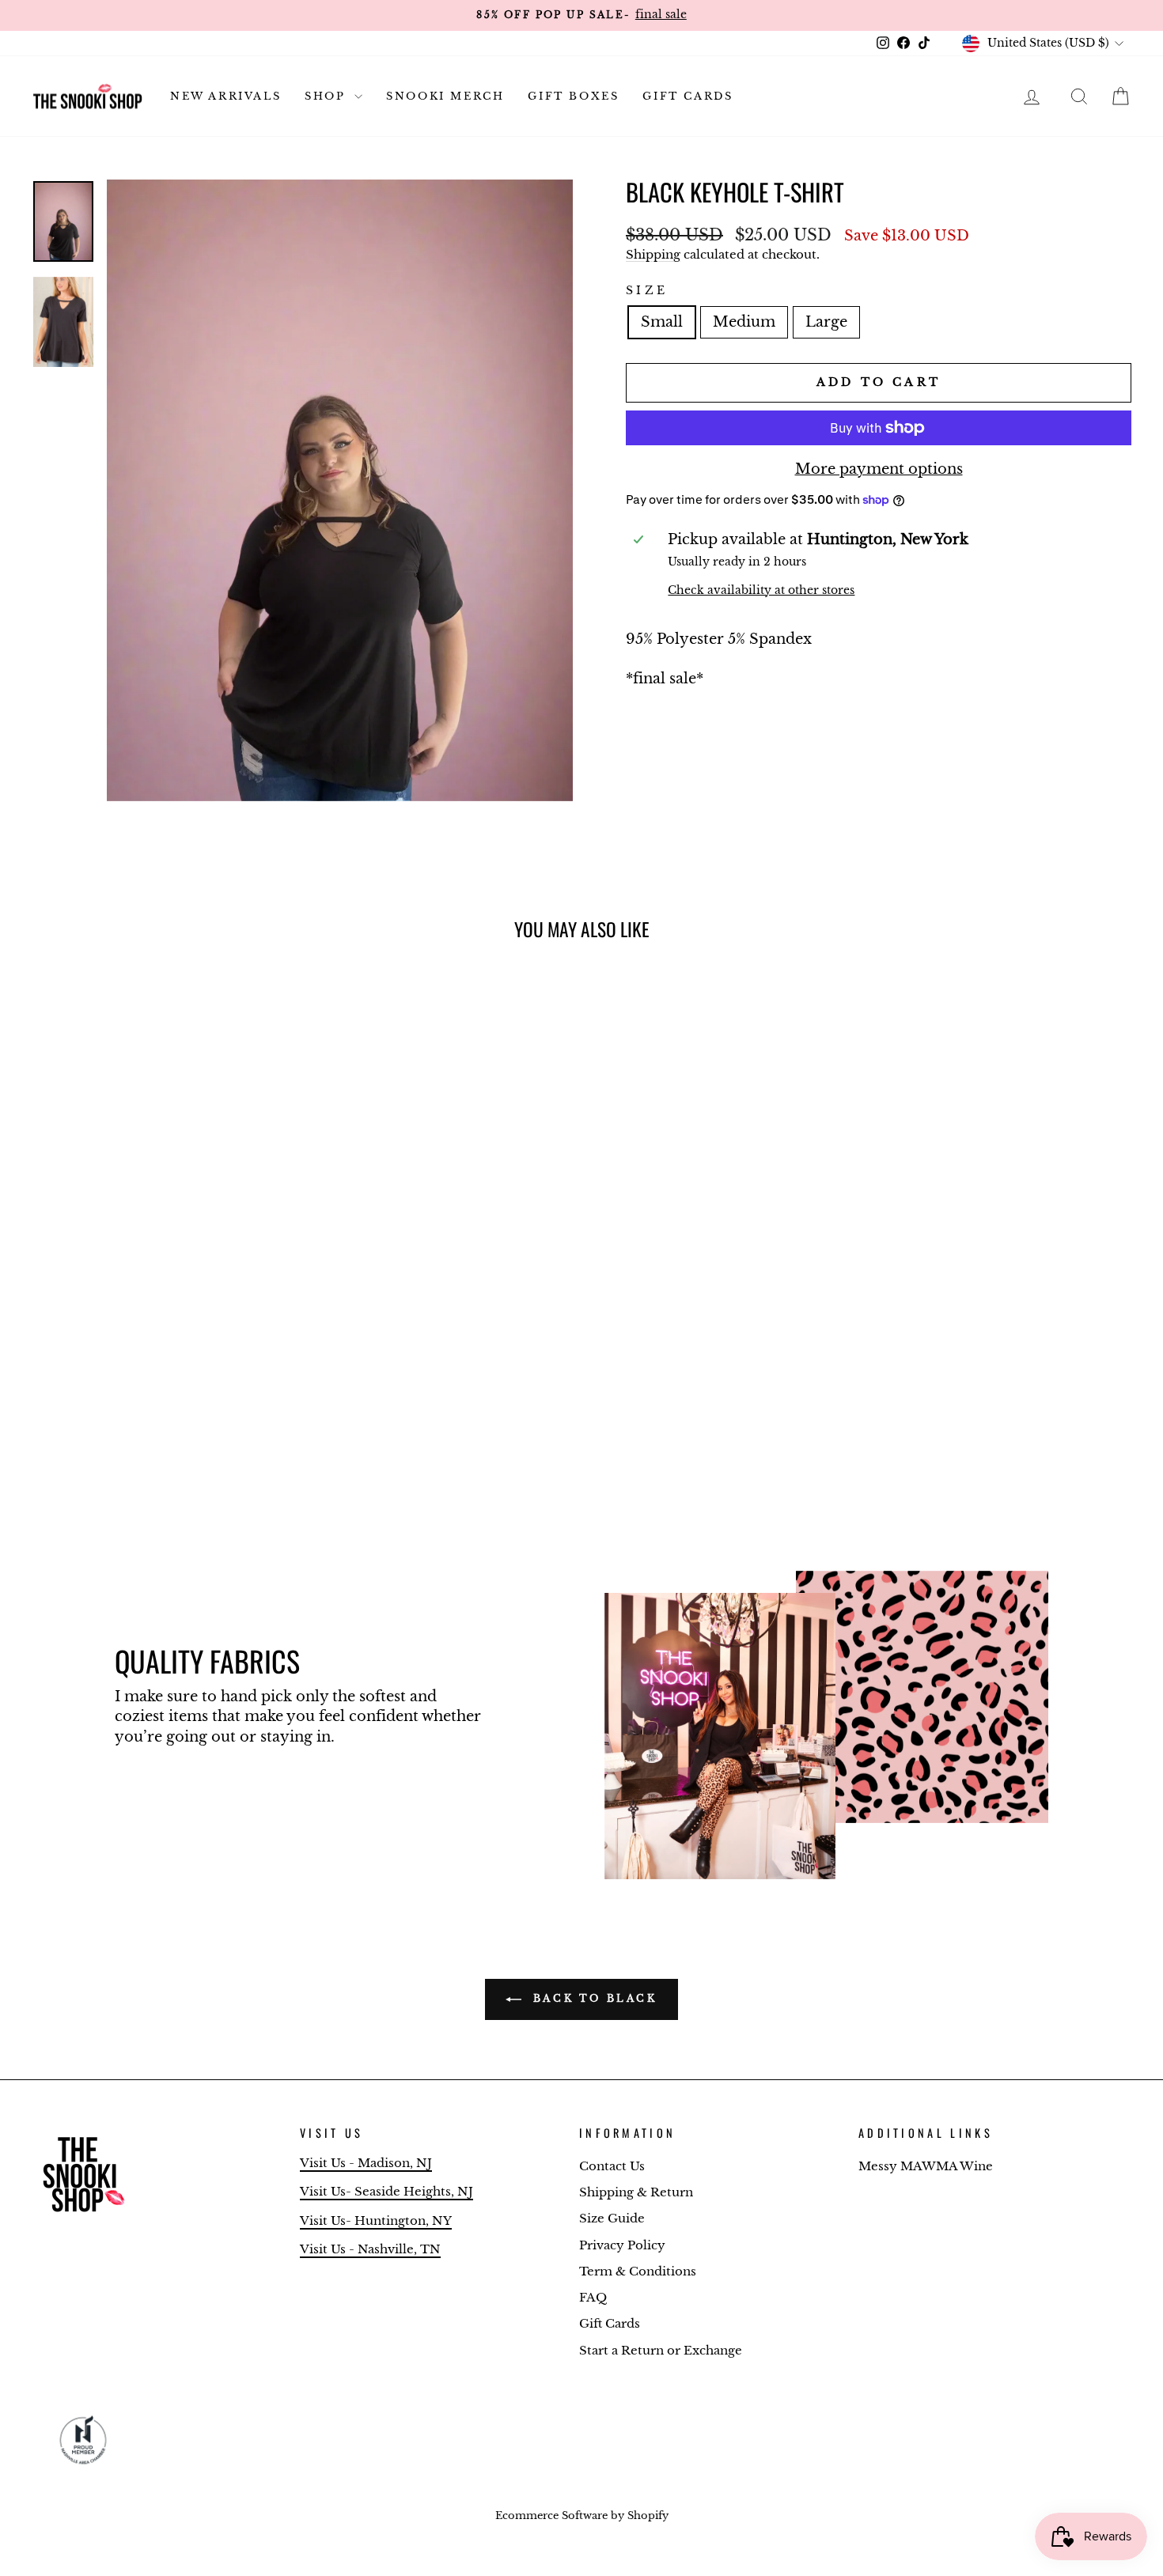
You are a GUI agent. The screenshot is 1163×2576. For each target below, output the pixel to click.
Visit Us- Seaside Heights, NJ (386, 2191)
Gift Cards (688, 96)
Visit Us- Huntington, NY (376, 2220)
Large (826, 322)
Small (662, 322)
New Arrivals (225, 96)
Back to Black (592, 1998)
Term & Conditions (638, 2271)
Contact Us (612, 2166)
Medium (744, 322)
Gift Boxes (573, 96)
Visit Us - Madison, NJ (366, 2163)
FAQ (593, 2297)
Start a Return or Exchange (661, 2350)
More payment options (879, 469)
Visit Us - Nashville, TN (370, 2249)
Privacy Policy (622, 2245)
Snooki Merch (445, 96)
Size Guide (612, 2218)
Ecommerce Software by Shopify (582, 2515)
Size (647, 290)
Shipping (653, 254)
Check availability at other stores (761, 590)
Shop (328, 96)
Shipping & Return (636, 2192)
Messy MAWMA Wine (926, 2166)
